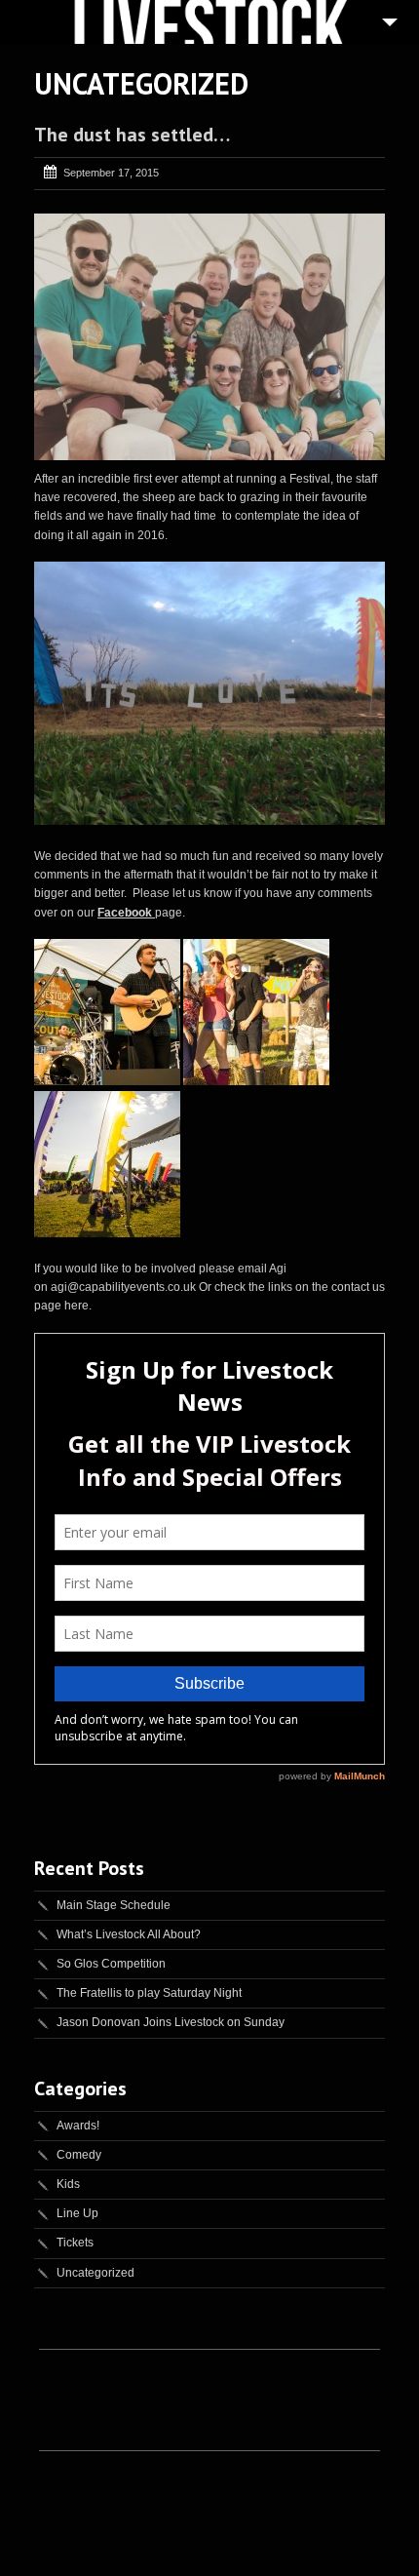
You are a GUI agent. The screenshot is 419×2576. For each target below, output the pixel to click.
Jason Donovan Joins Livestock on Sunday (171, 2022)
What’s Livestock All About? (129, 1934)
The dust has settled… (132, 135)
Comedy (79, 2155)
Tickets (75, 2243)
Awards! (78, 2126)
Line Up (77, 2213)
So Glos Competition (111, 1964)
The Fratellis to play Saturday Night (149, 1993)
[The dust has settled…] (209, 337)
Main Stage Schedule (114, 1905)
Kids (68, 2184)
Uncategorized (95, 2273)
